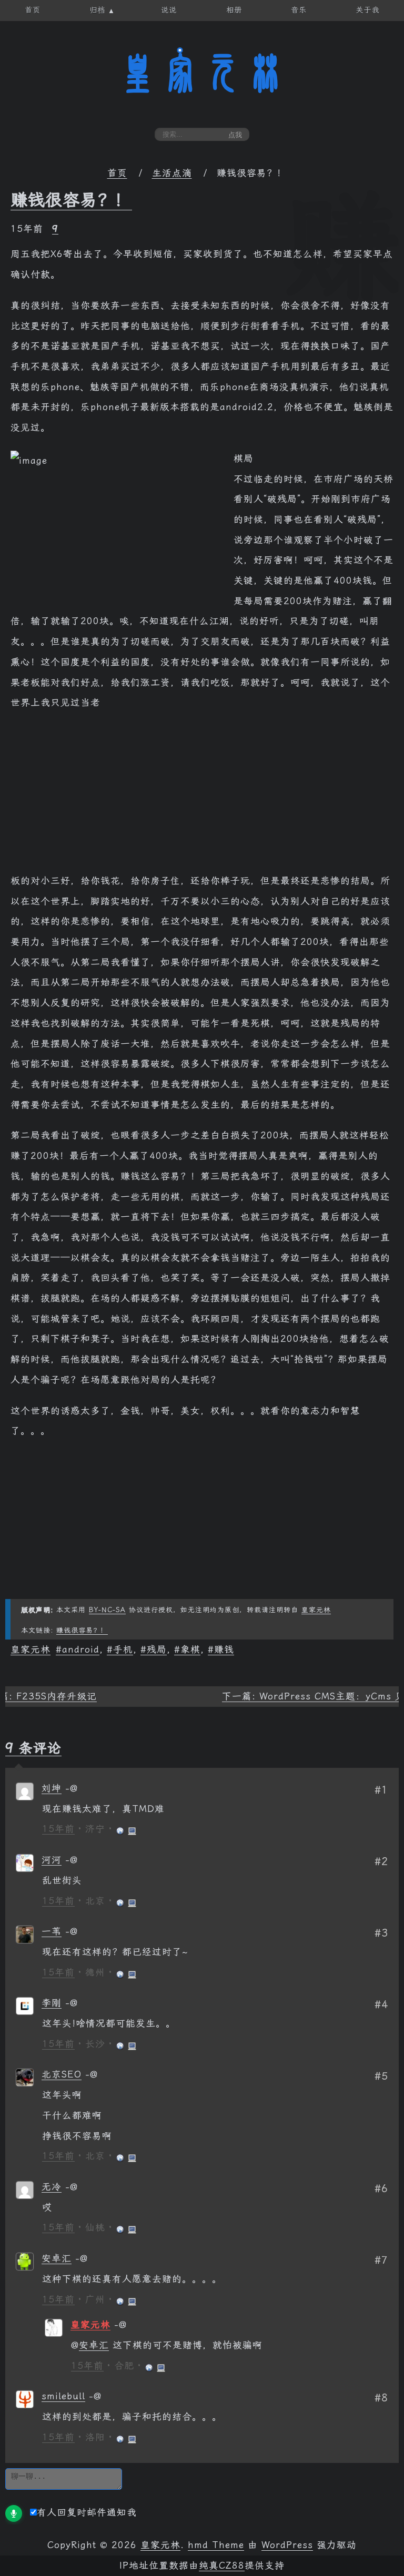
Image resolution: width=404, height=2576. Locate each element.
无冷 (52, 2187)
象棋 (190, 1650)
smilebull (63, 2396)
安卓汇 (57, 2258)
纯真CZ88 (222, 2565)
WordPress (287, 2545)
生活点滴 (172, 173)
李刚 (52, 2003)
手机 (123, 1650)
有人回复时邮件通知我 (87, 2512)
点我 (235, 135)
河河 (52, 1860)
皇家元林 (202, 73)
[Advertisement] (202, 797)
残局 (157, 1650)
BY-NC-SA (107, 1610)
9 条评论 (33, 1748)
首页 (117, 173)
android (81, 1650)
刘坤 (52, 1788)
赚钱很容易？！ (71, 200)
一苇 (52, 1931)
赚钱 (224, 1650)
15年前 (58, 1829)
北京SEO (62, 2074)
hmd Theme (216, 2545)
